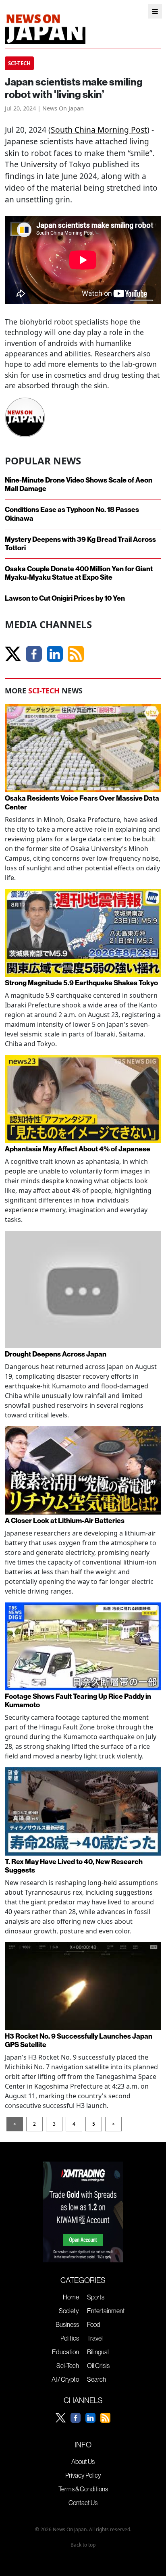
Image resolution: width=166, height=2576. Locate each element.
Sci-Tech (68, 2366)
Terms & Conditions (83, 2489)
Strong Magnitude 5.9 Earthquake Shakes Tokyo (81, 983)
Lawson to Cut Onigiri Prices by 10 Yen (65, 598)
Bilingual (98, 2352)
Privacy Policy (83, 2475)
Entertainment (106, 2311)
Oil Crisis (98, 2366)
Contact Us (83, 2503)
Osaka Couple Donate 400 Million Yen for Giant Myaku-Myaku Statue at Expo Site (79, 573)
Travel (95, 2338)
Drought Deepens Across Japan (56, 1354)
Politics (70, 2338)
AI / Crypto (65, 2379)
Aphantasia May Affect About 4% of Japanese (78, 1149)
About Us (83, 2462)
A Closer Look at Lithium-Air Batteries (65, 1521)
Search (96, 2379)
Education (65, 2352)
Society (69, 2311)
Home (71, 2297)
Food (94, 2324)
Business (67, 2324)
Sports (96, 2297)
